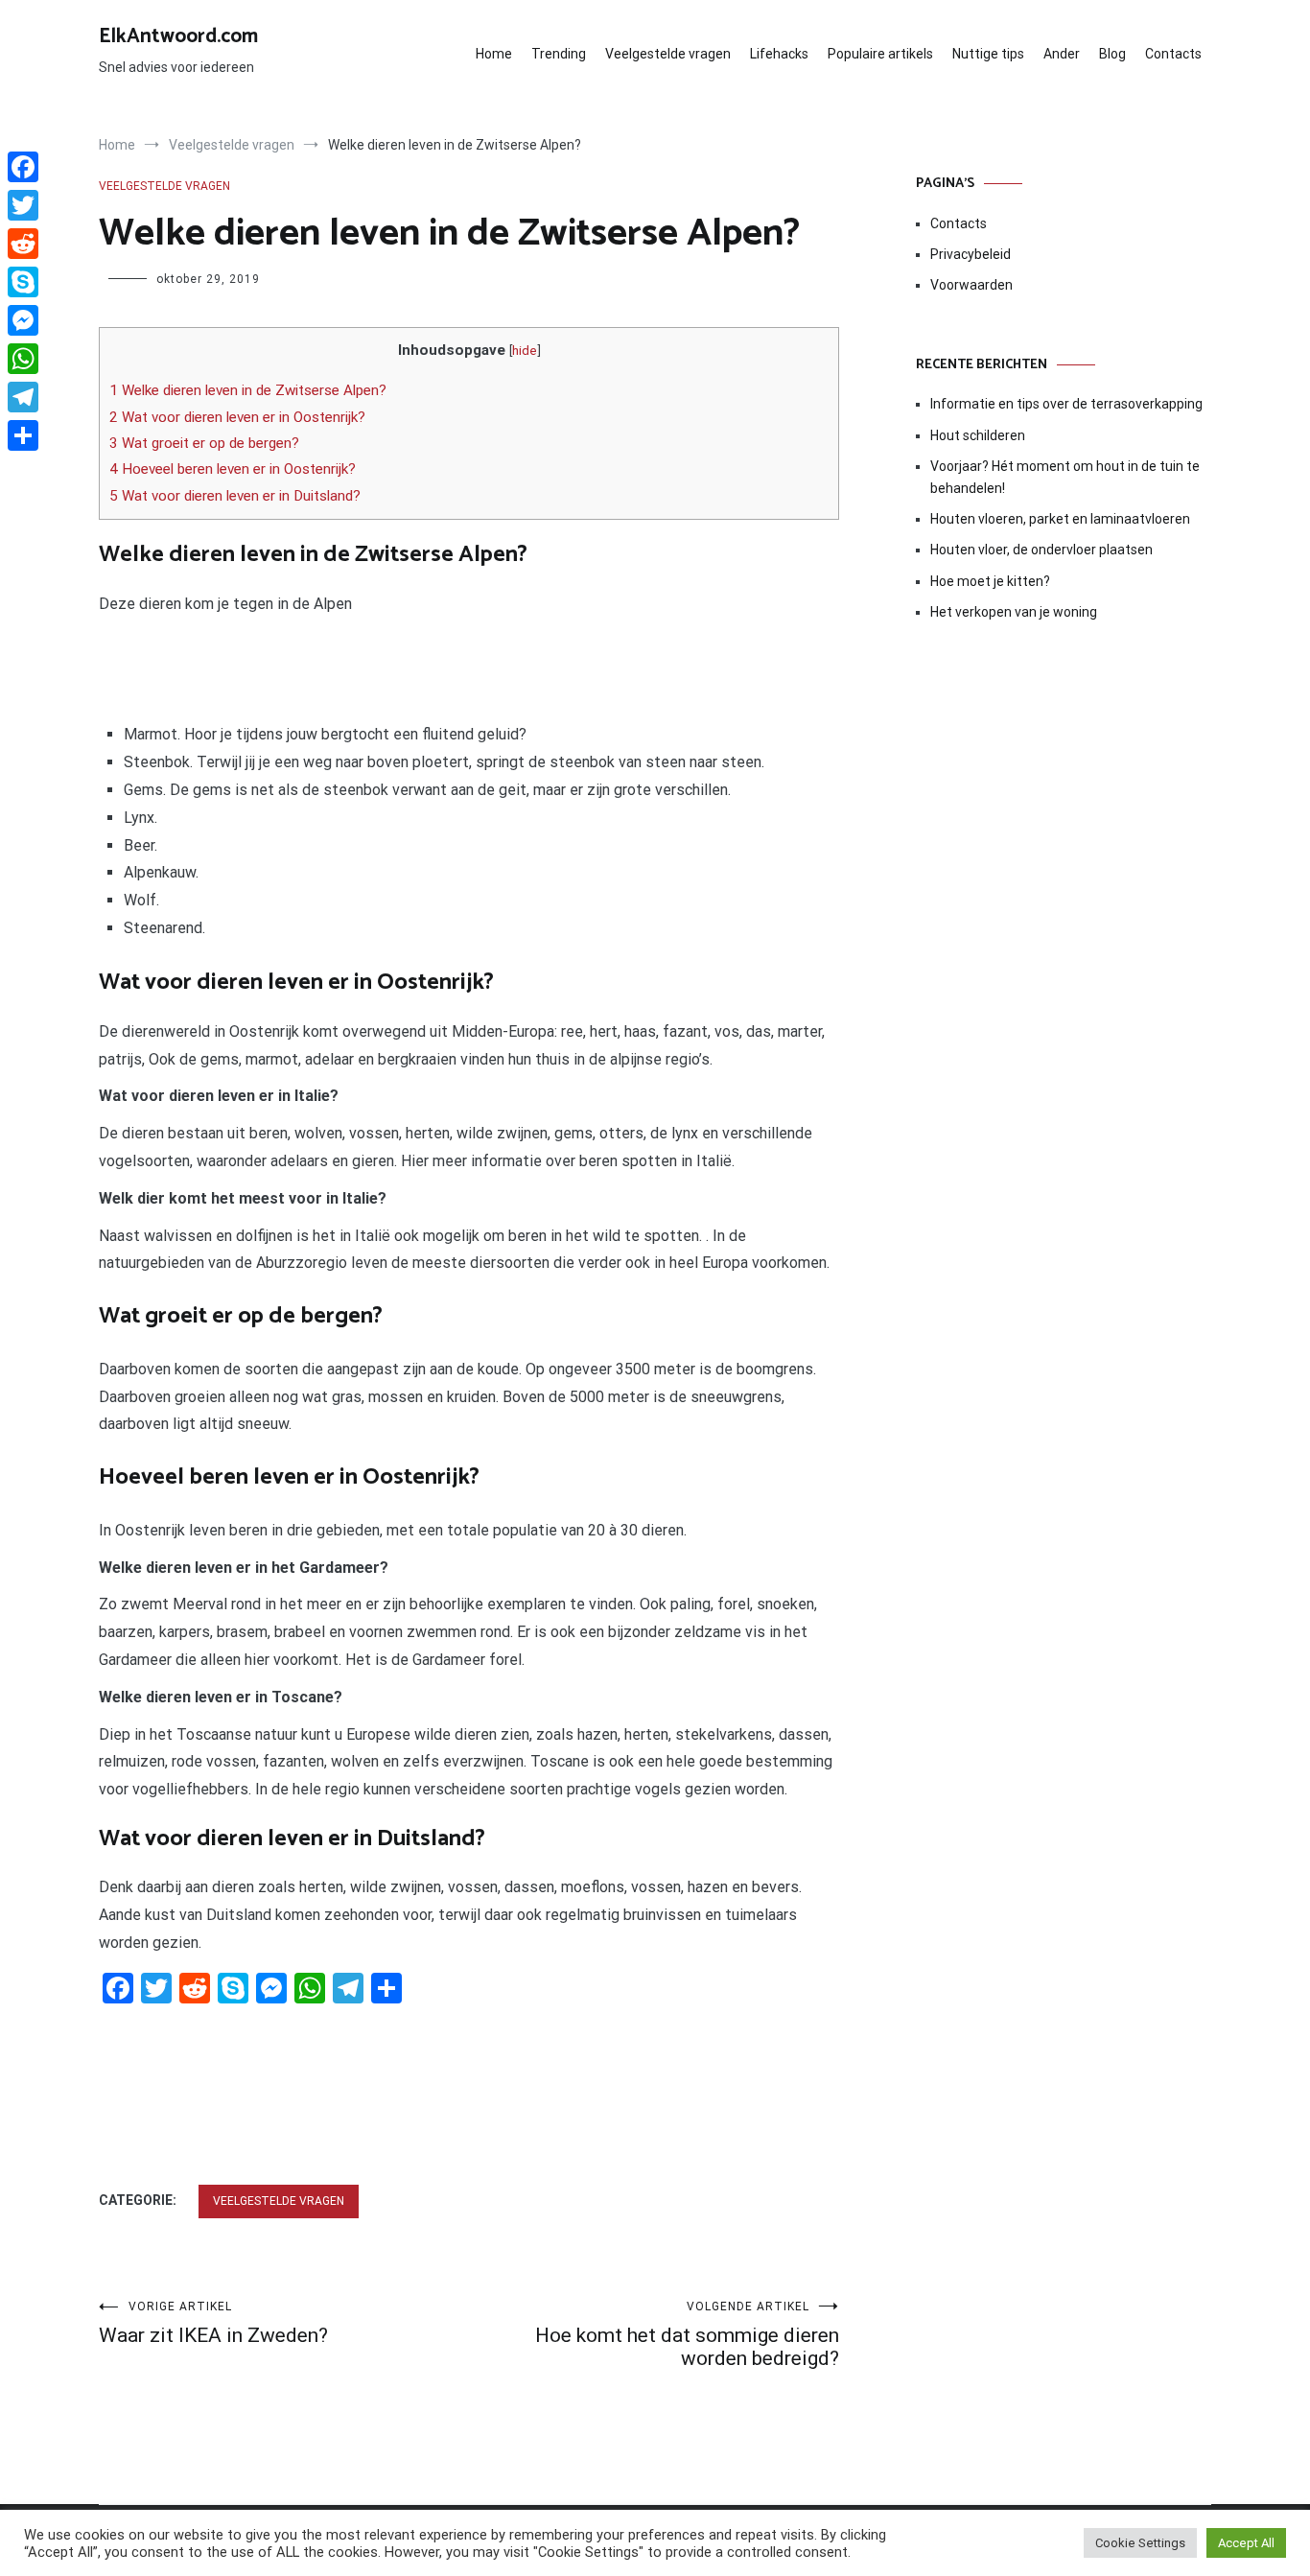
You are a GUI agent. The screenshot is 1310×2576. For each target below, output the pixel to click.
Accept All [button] (1246, 2543)
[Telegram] (23, 397)
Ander (1062, 54)
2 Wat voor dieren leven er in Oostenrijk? (237, 417)
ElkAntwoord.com (178, 36)
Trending (559, 54)
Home (494, 54)
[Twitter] (23, 205)
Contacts (1173, 54)
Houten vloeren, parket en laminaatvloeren (1060, 519)
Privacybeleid (971, 254)
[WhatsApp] (23, 359)
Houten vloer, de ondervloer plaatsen (1041, 550)
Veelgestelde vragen (668, 54)
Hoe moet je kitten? (992, 581)
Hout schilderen (978, 435)
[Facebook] (23, 167)
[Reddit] (23, 244)
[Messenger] (23, 320)
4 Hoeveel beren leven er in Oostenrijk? (233, 469)
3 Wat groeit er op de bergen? (204, 443)
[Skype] (23, 282)
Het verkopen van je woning (1014, 612)
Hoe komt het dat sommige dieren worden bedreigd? (687, 2335)
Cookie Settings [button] (1140, 2543)
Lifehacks (779, 54)
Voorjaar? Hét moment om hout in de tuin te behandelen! (1065, 477)
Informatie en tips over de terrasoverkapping (1066, 404)
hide (525, 350)
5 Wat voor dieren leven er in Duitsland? (235, 496)
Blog (1112, 54)
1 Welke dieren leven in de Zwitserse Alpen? (248, 390)
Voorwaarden (971, 285)
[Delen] (23, 435)
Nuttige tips (988, 54)
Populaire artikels (880, 54)
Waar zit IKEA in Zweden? (213, 2323)
